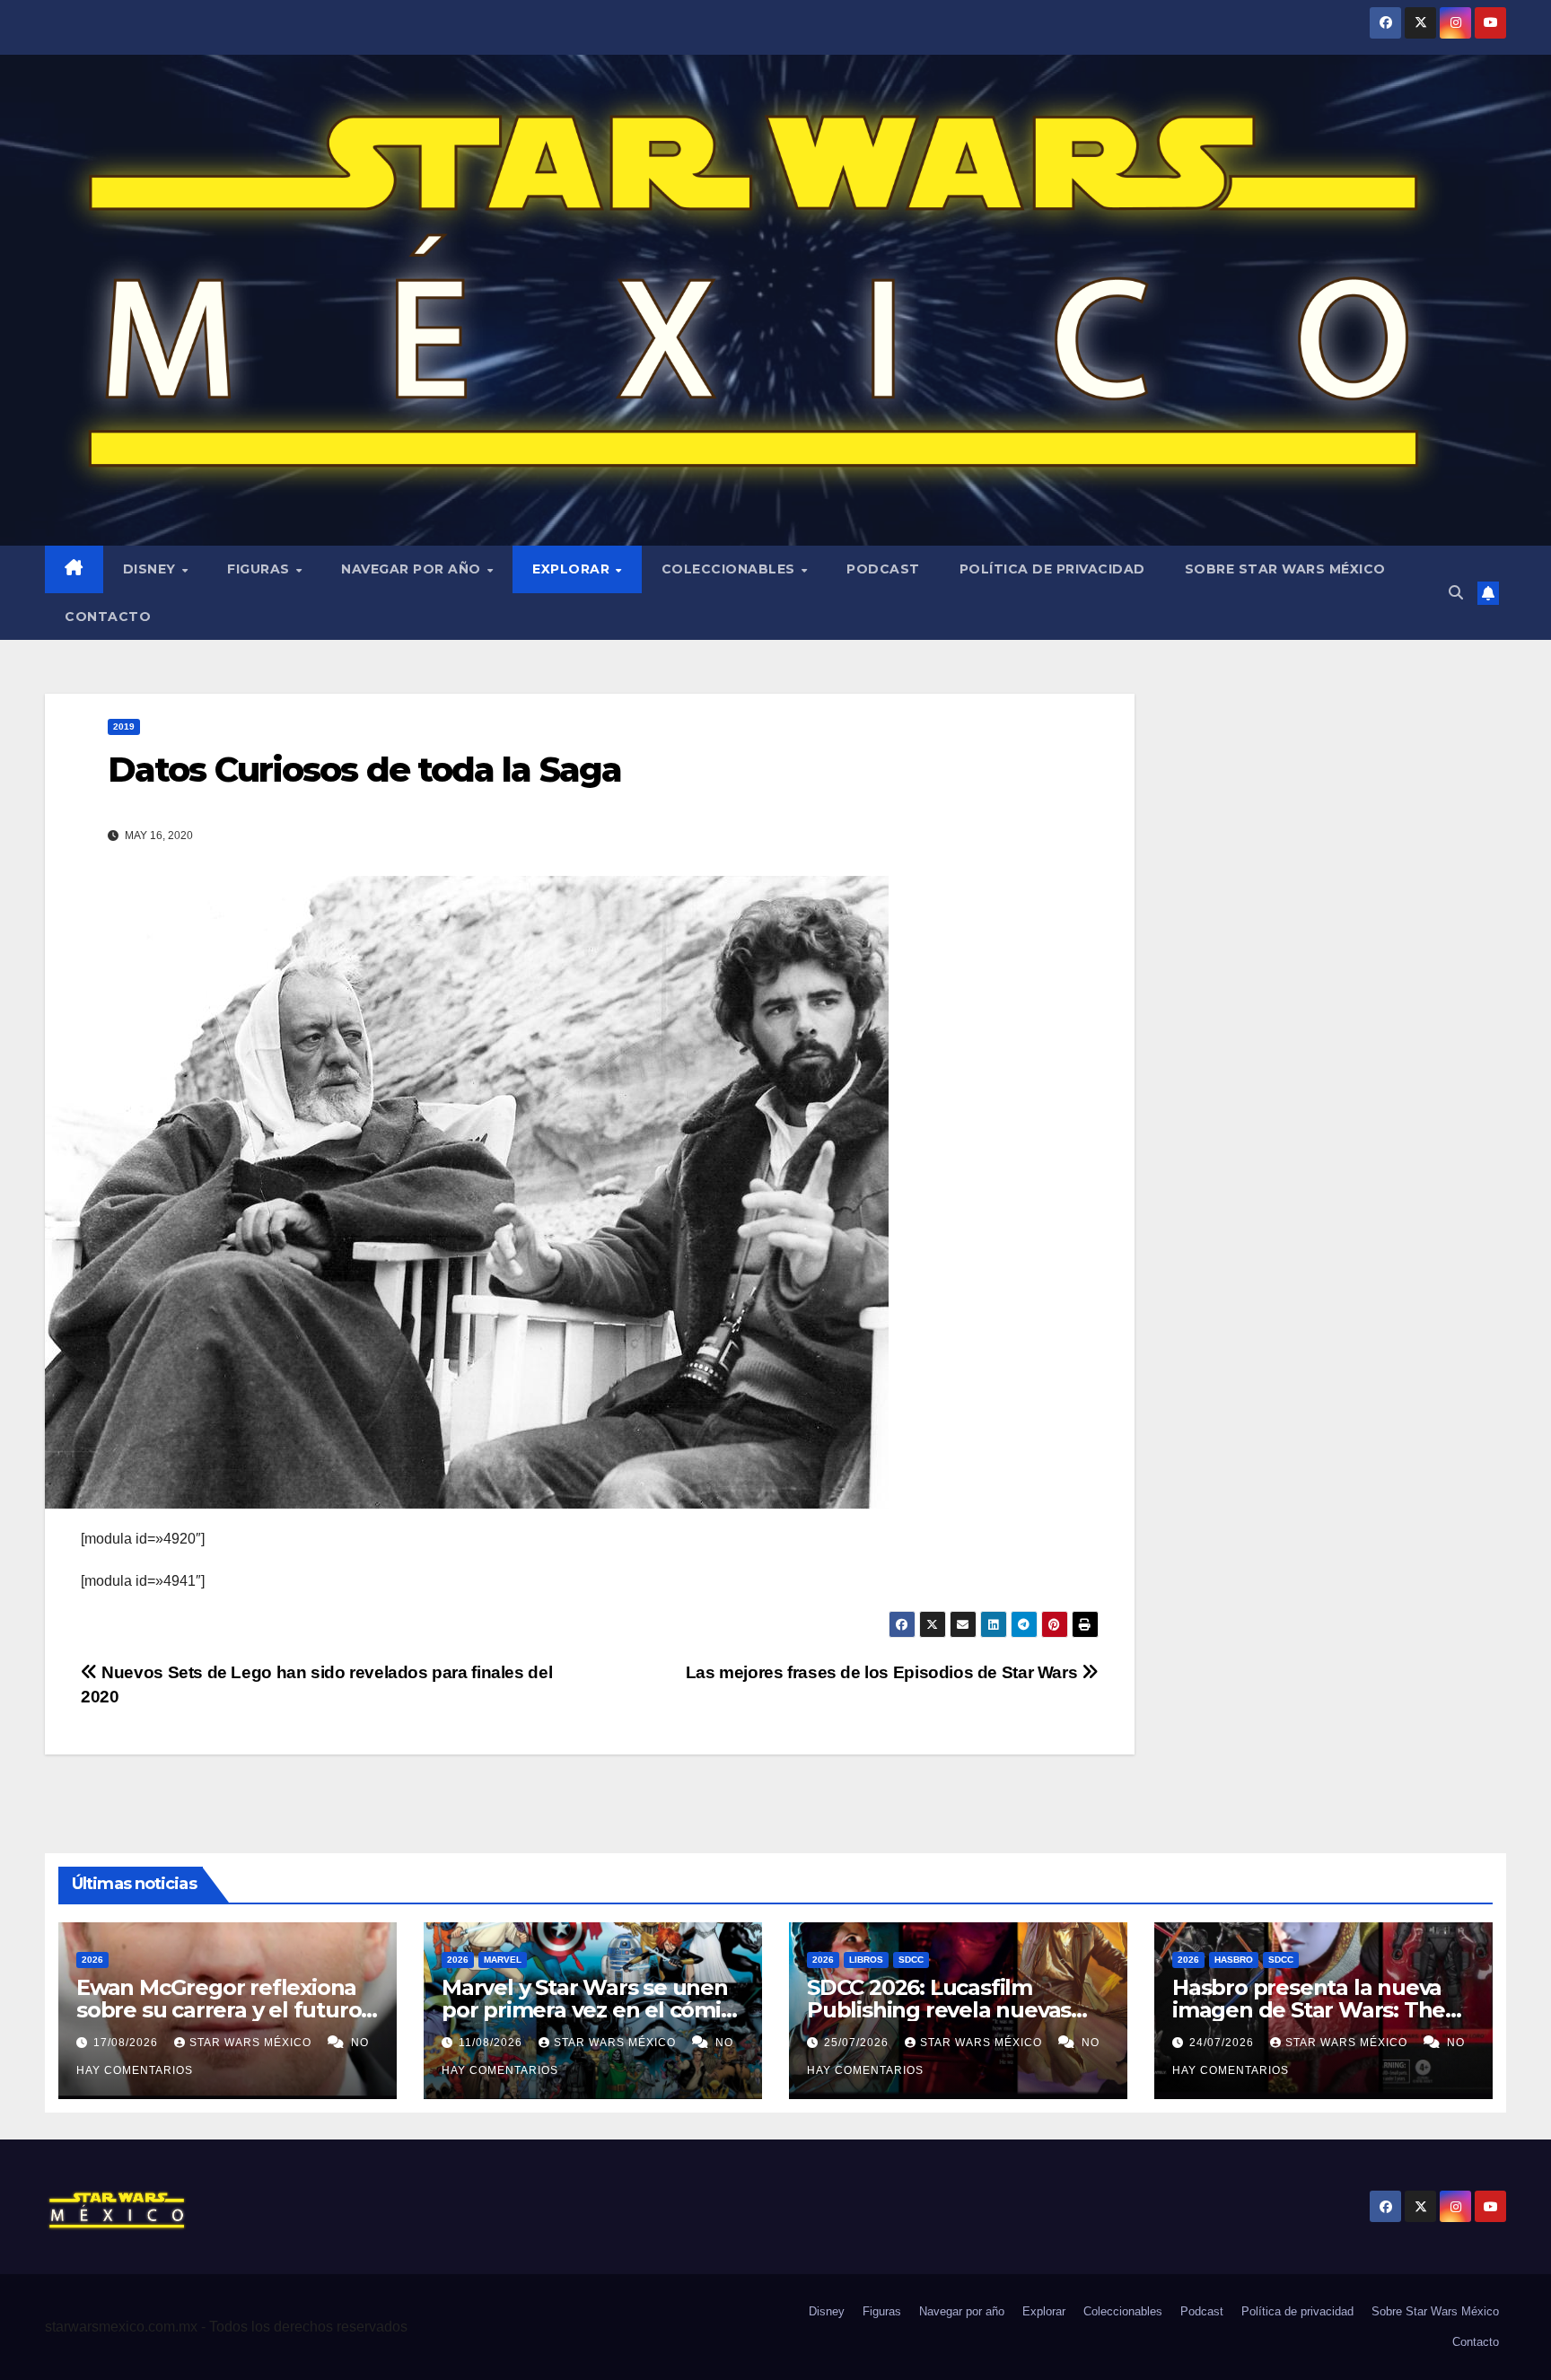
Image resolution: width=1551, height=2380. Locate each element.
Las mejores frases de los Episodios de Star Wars (884, 1672)
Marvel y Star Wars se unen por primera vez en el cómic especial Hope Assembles (587, 2010)
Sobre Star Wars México (1285, 569)
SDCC (911, 1960)
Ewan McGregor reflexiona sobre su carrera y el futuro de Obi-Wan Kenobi (219, 2010)
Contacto (108, 617)
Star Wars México (252, 2043)
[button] (1456, 593)
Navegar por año (413, 569)
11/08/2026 (492, 2043)
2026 (92, 1960)
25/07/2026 (858, 2043)
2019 (124, 726)
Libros (866, 1960)
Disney (152, 569)
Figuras (260, 569)
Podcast (883, 569)
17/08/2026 (127, 2043)
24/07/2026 (1223, 2043)
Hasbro (1234, 1960)
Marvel (503, 1960)
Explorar (573, 569)
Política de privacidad (1052, 569)
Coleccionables (731, 569)
